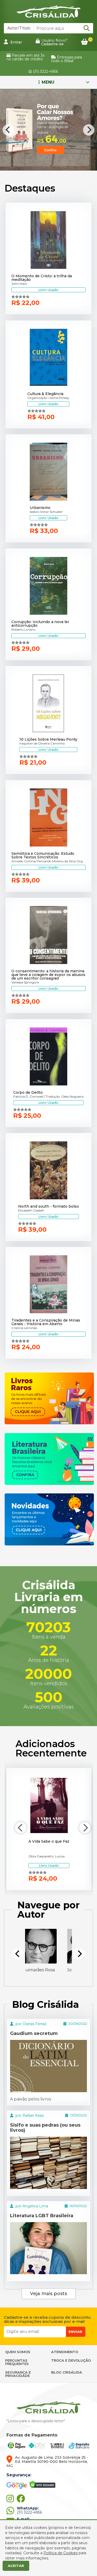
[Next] (89, 130)
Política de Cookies (61, 2553)
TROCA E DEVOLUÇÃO (71, 2360)
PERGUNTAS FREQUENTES (17, 2362)
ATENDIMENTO (65, 2352)
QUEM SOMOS (18, 2352)
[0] (84, 42)
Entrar (16, 42)
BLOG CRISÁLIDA (67, 2372)
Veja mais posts (48, 2294)
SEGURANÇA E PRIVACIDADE (18, 2374)
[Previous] (8, 130)
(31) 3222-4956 (45, 71)
